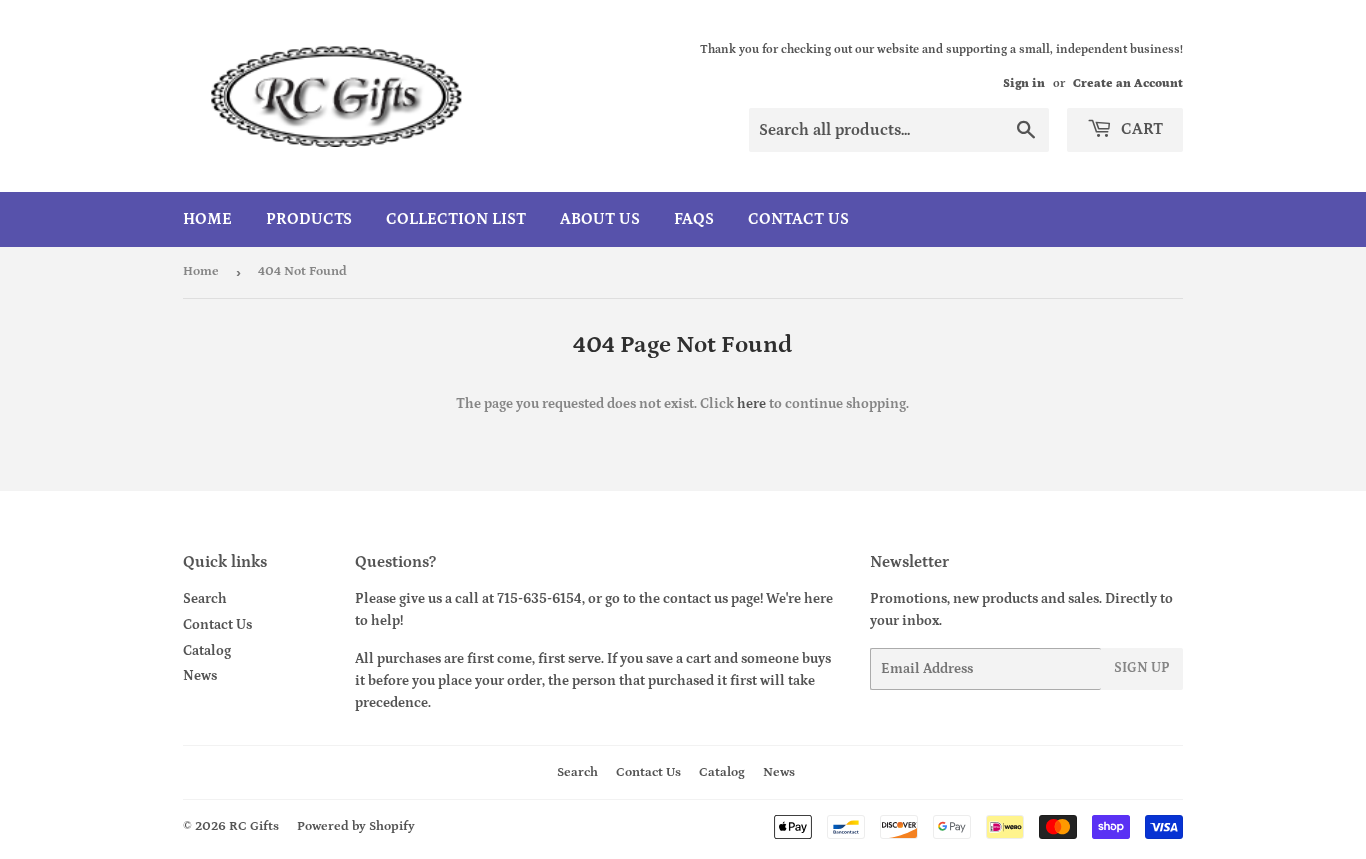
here (751, 404)
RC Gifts (254, 826)
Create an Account (1128, 83)
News (200, 676)
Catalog (207, 651)
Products (309, 219)
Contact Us (798, 219)
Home (207, 219)
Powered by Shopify (356, 826)
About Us (600, 219)
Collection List (456, 219)
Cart (1140, 129)
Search (205, 599)
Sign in (1024, 83)
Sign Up (1142, 668)
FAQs (694, 219)
